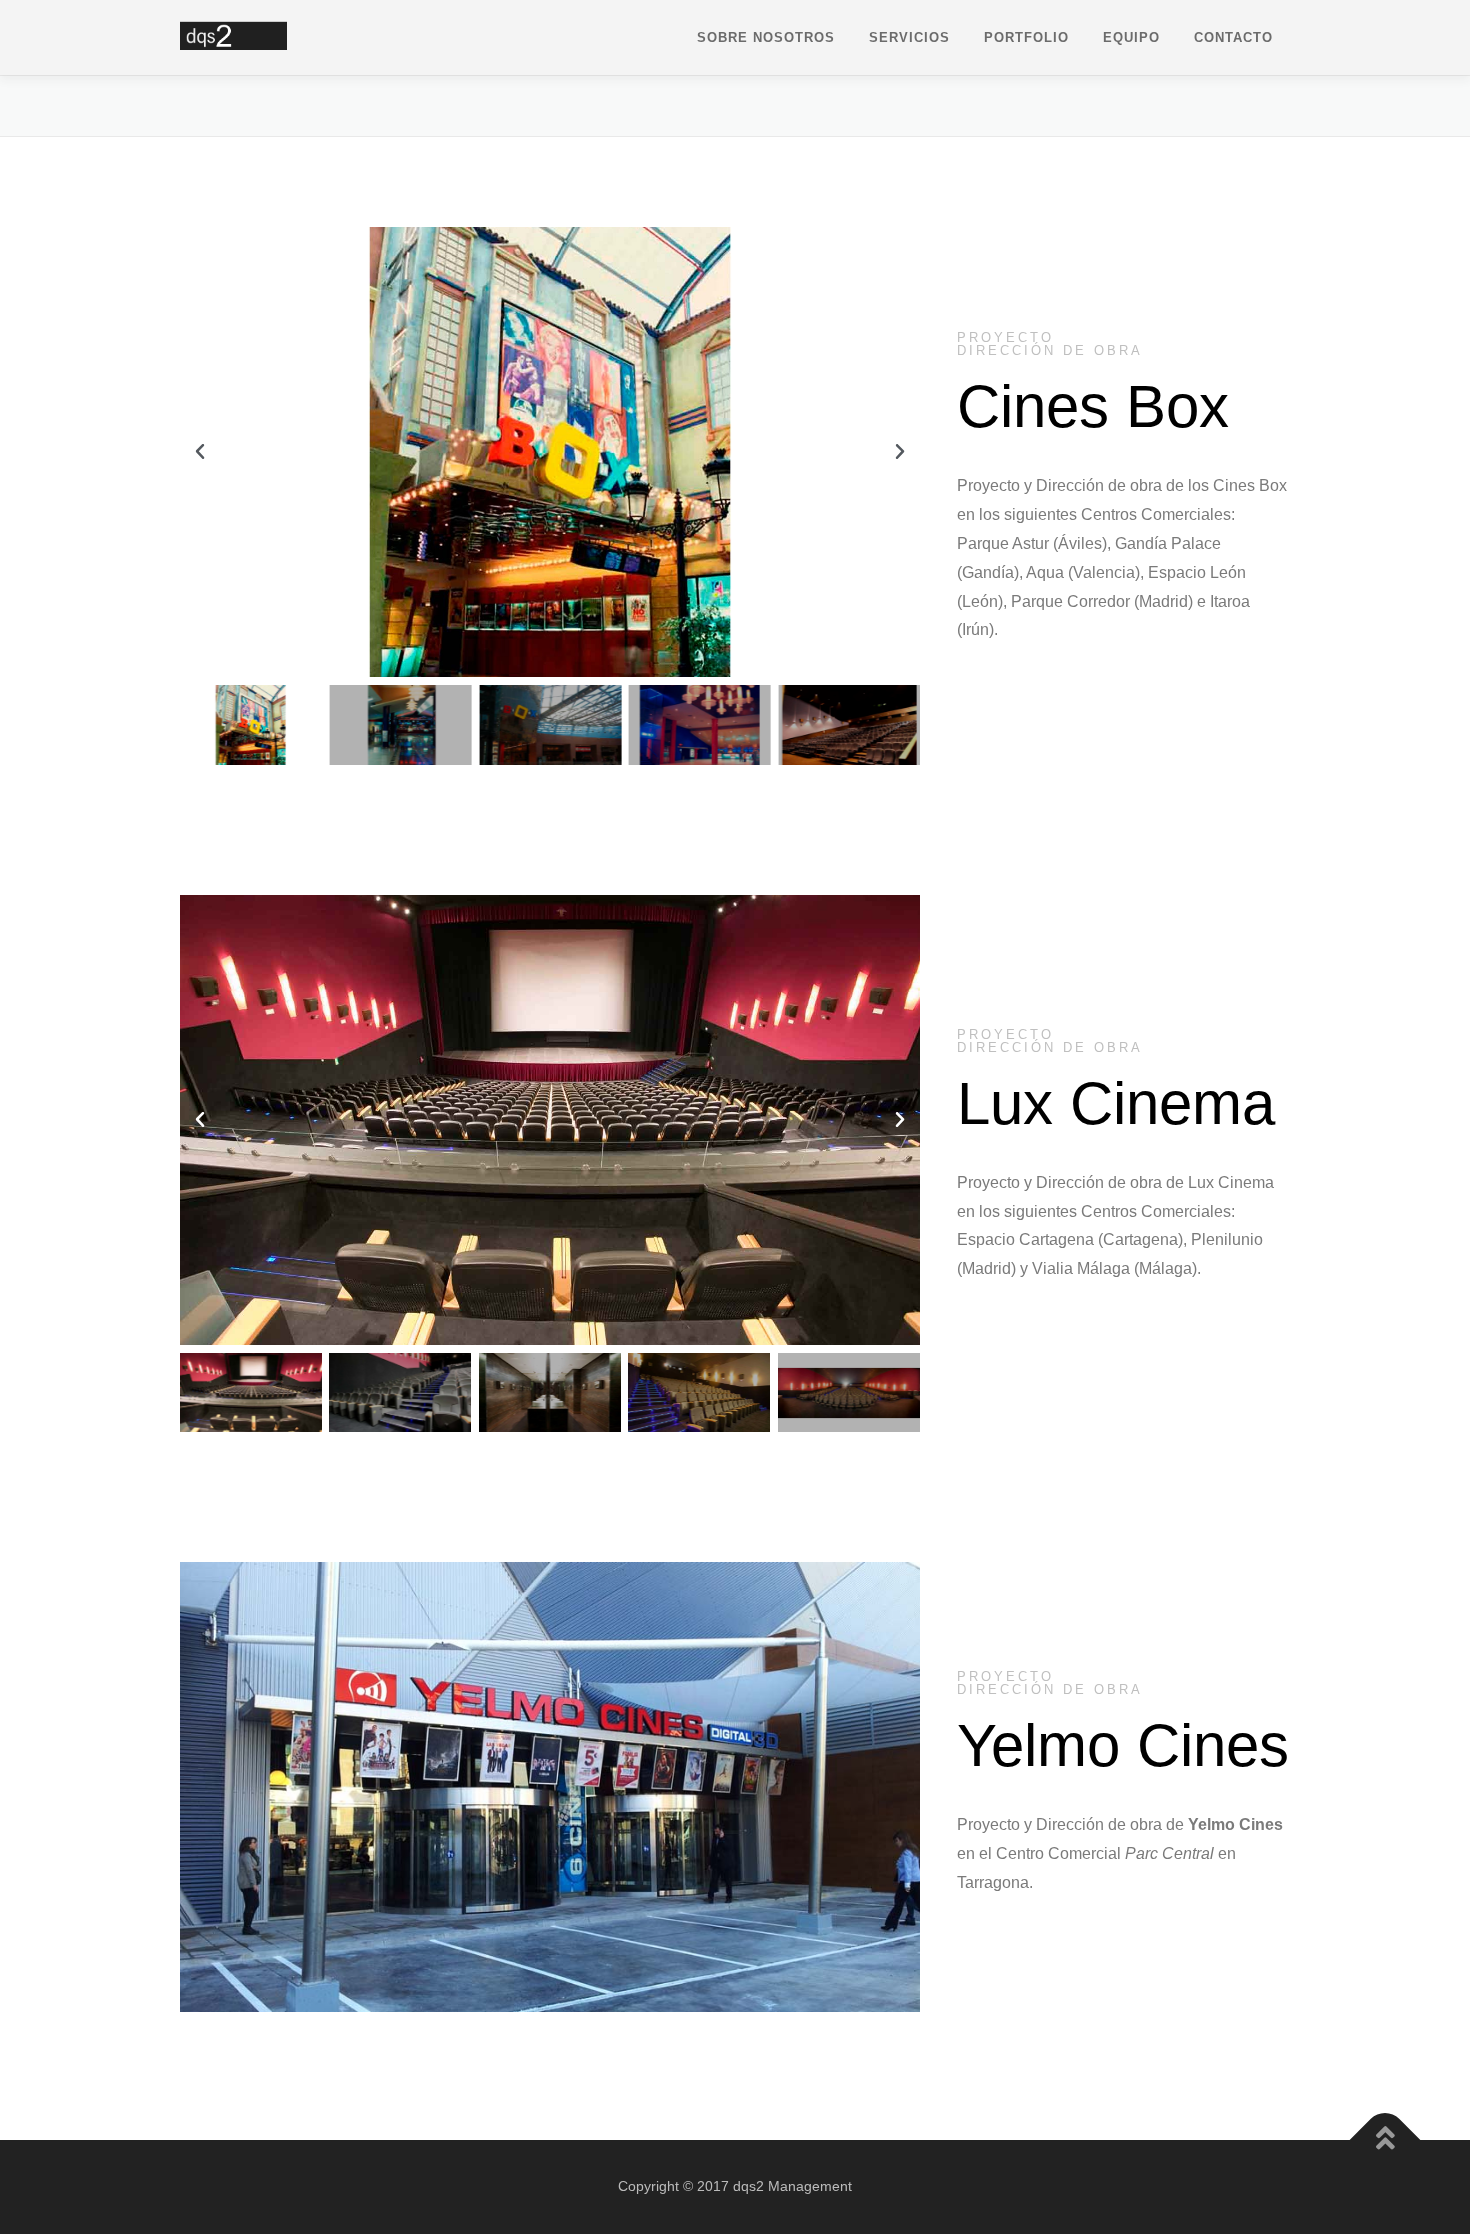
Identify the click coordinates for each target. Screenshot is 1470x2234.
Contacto (1233, 37)
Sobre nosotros (766, 37)
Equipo (1131, 37)
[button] (200, 452)
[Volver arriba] (1385, 2140)
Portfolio (1026, 37)
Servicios (909, 37)
